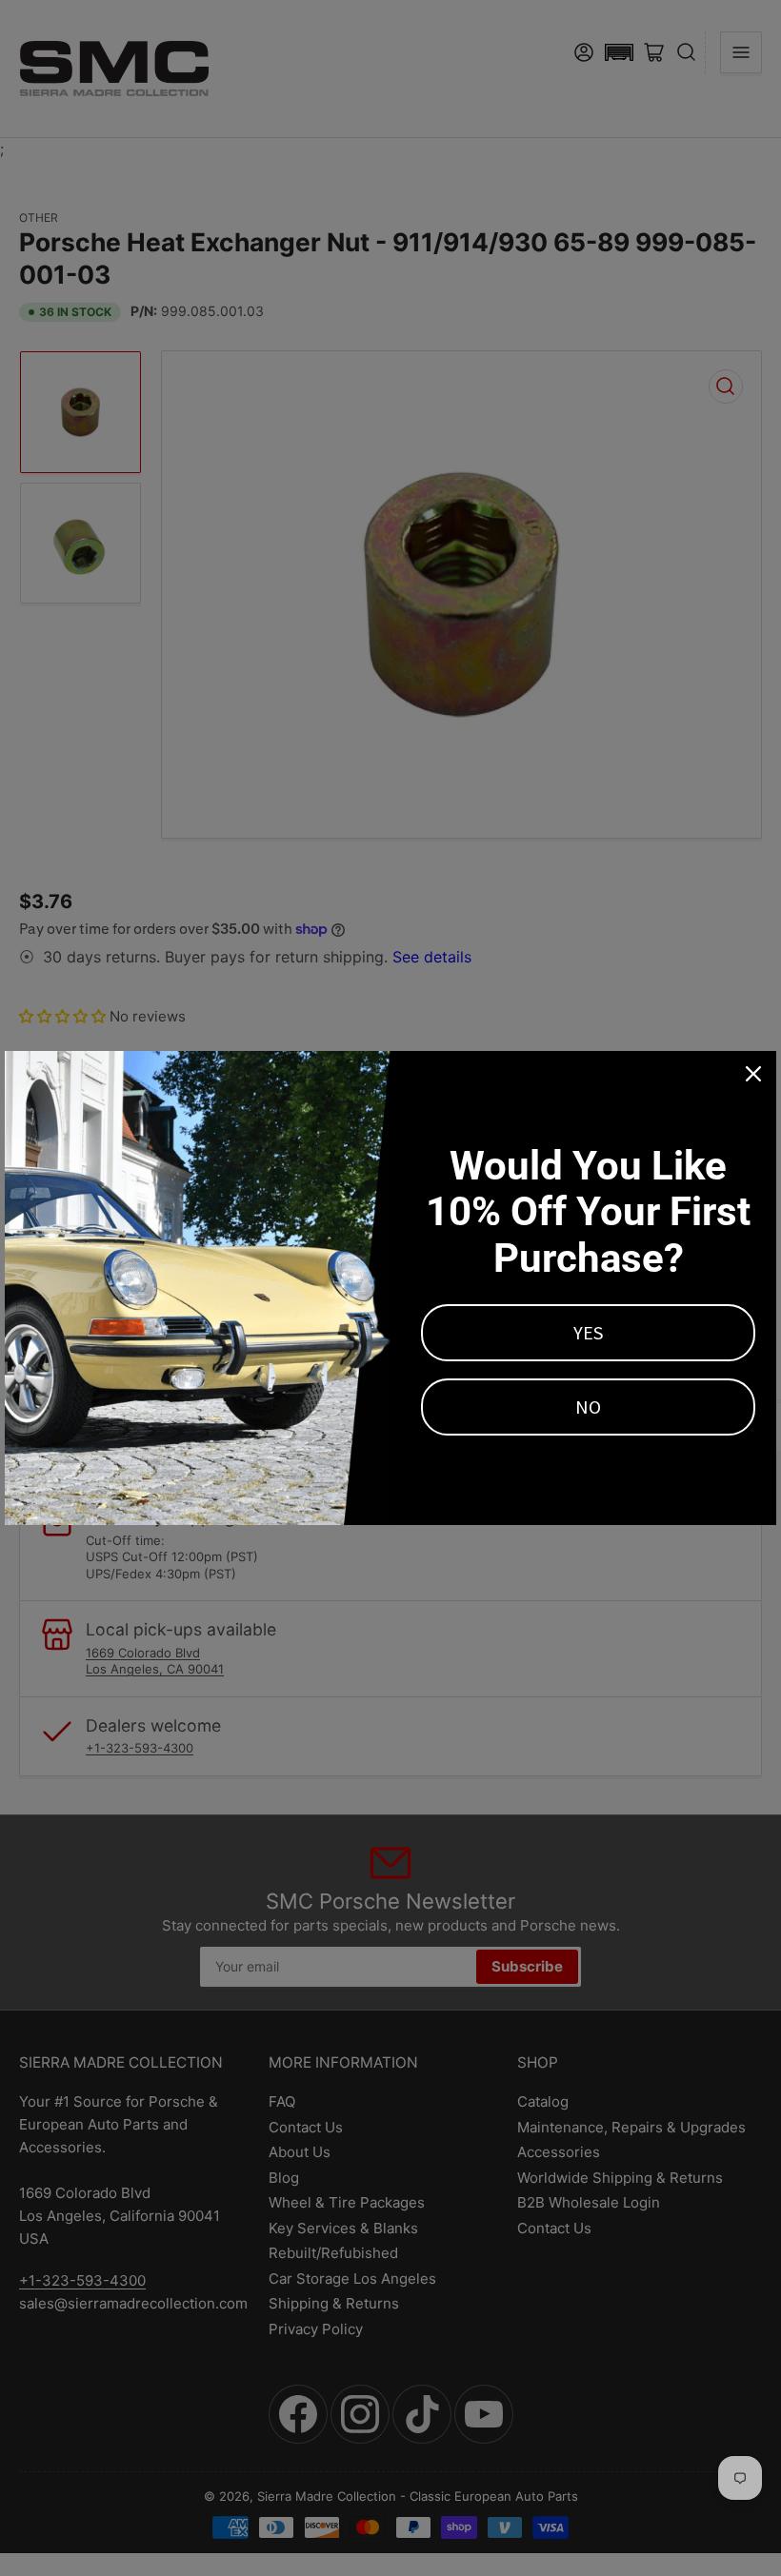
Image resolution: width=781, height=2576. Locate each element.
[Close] (753, 1074)
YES (588, 1332)
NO (588, 1407)
